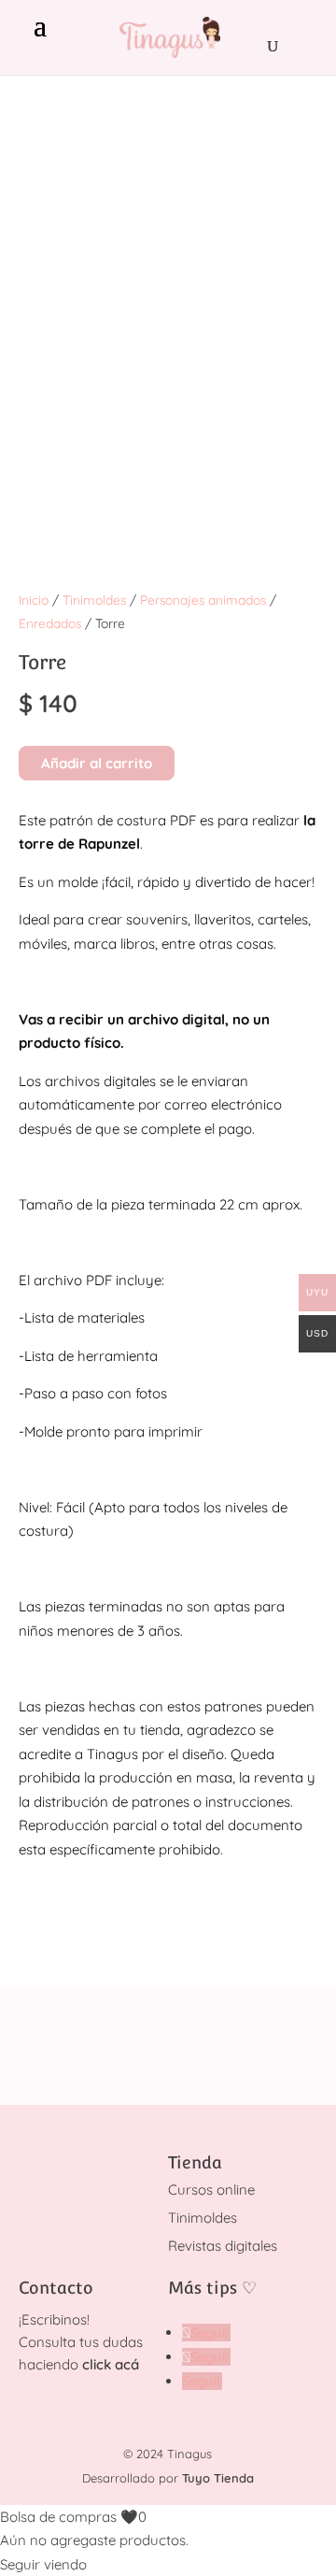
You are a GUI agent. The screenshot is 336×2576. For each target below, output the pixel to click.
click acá (111, 2364)
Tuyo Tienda (218, 2478)
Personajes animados (203, 600)
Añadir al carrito (97, 763)
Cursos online (211, 2190)
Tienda (195, 2162)
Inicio (34, 600)
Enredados (50, 623)
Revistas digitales (223, 2246)
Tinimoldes (94, 600)
